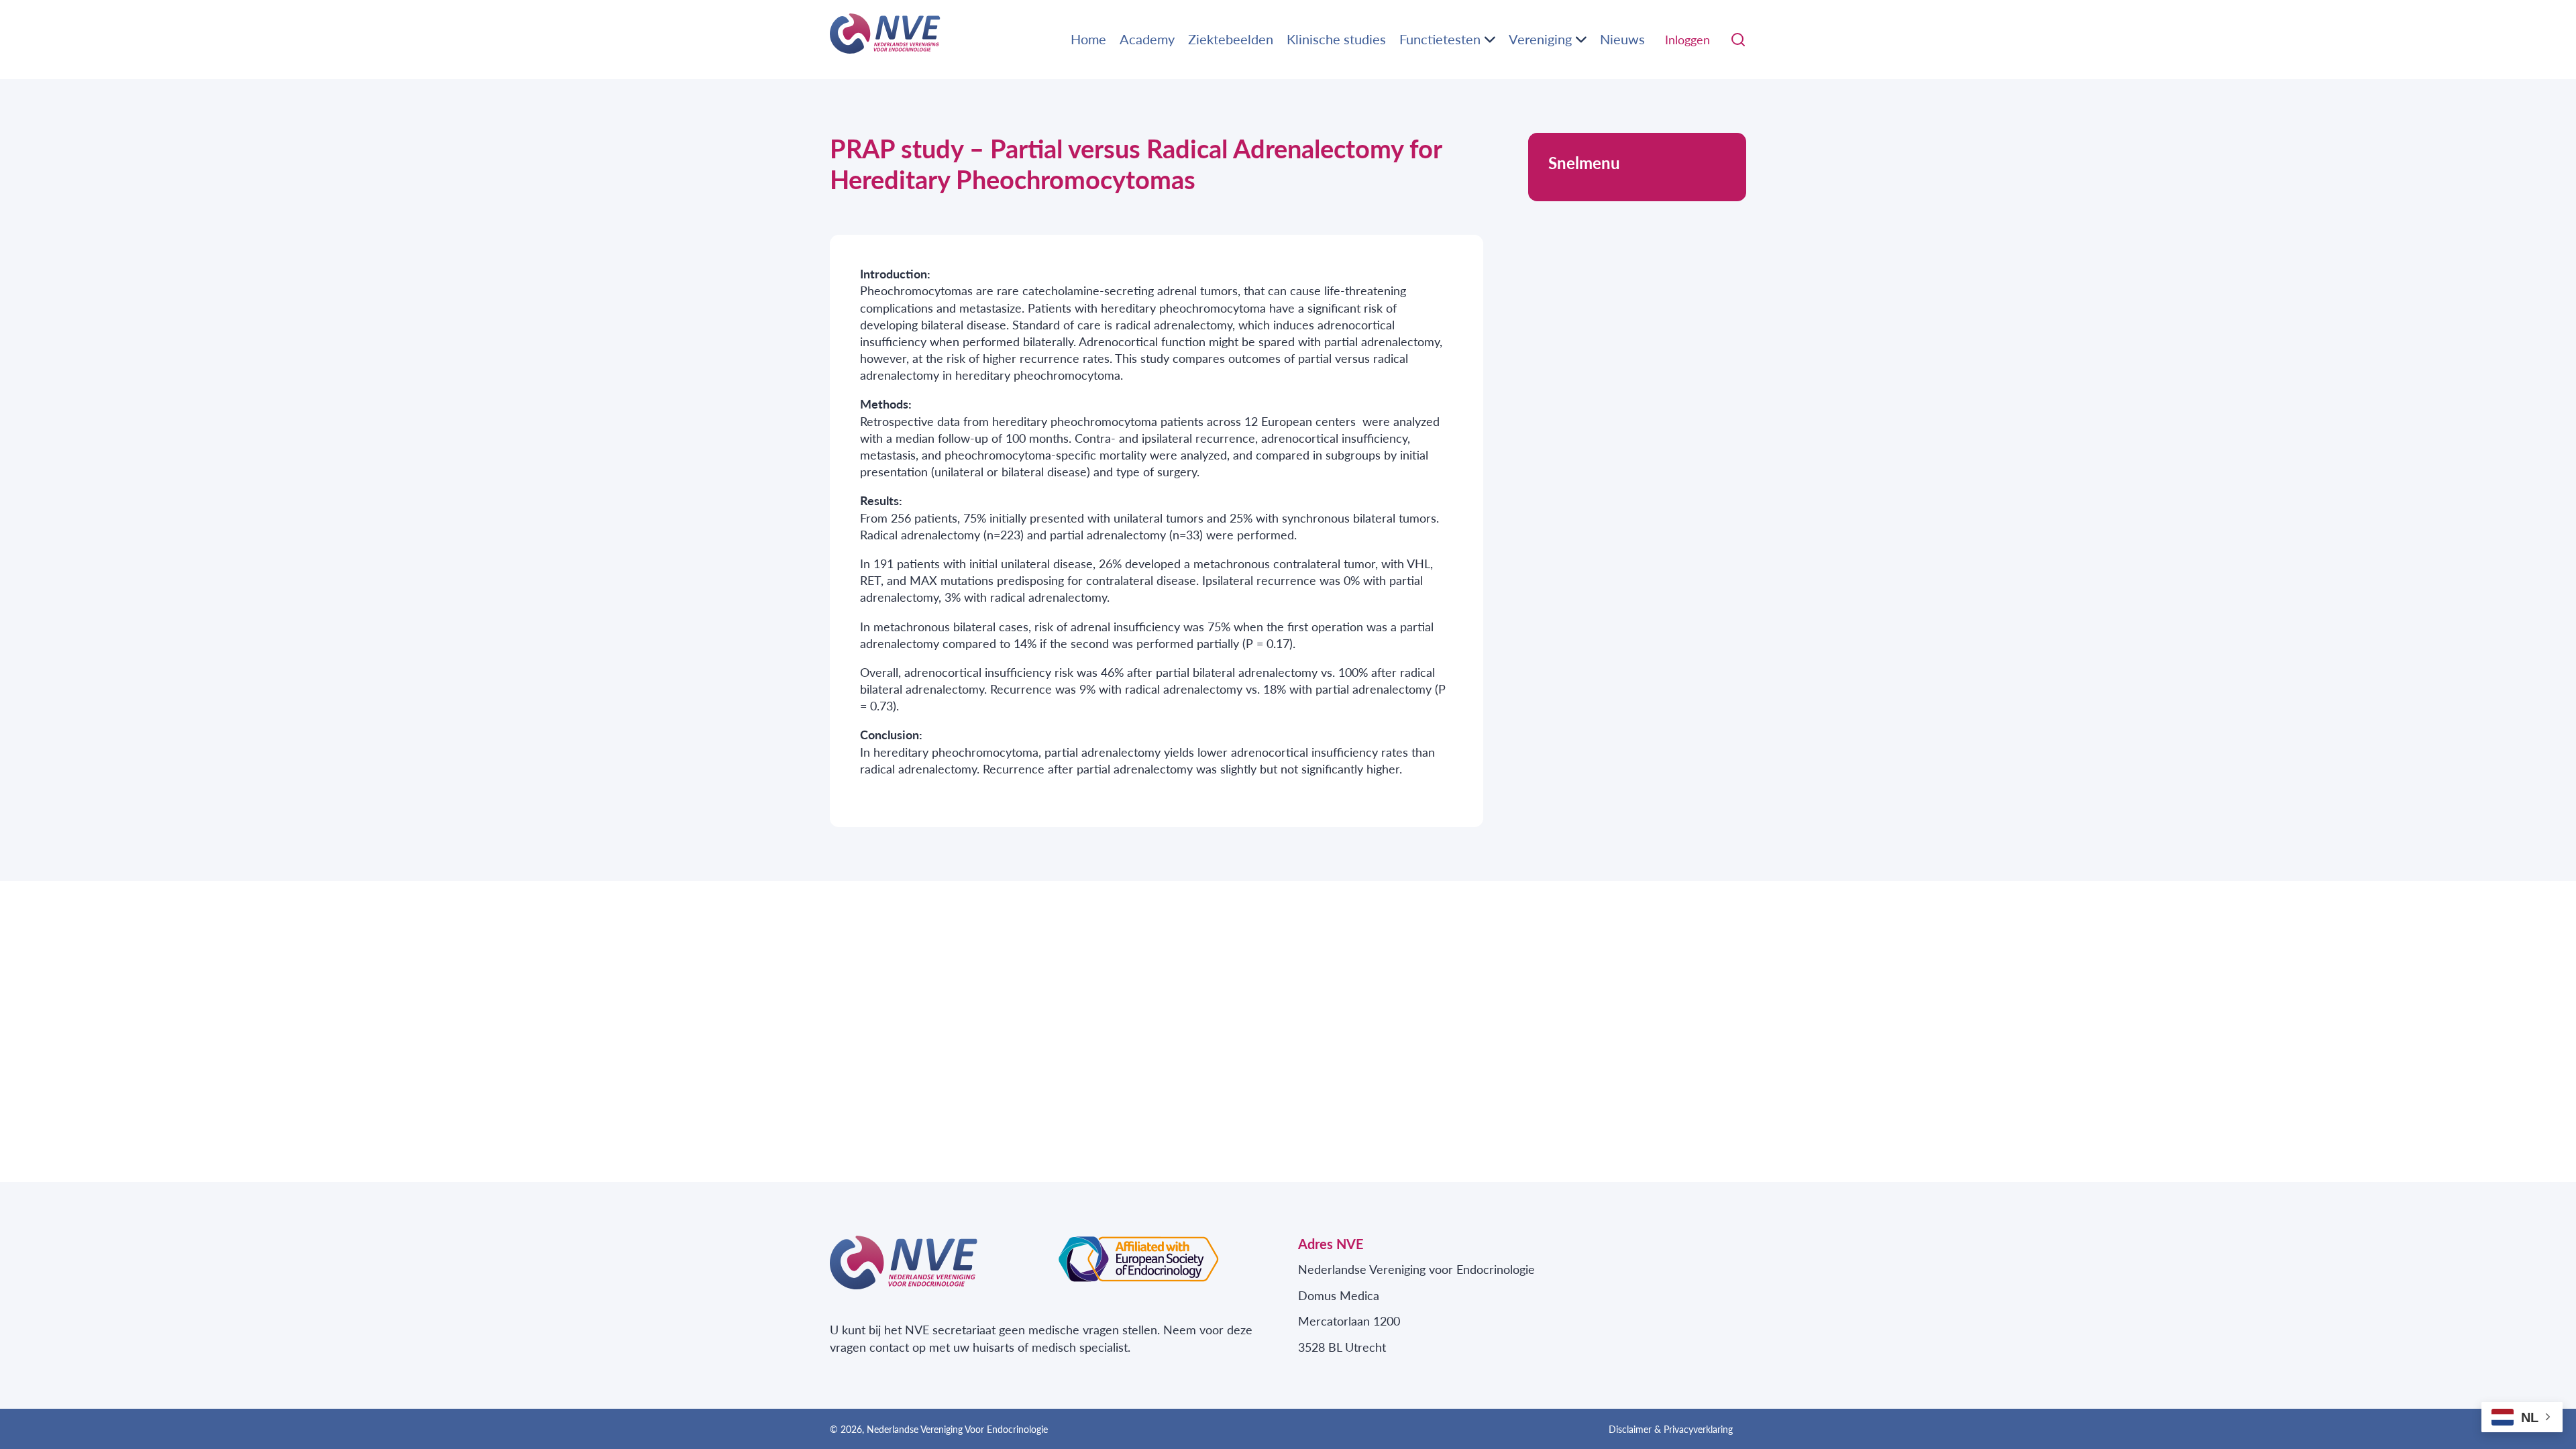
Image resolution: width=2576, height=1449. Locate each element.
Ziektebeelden (1231, 39)
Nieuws (1622, 39)
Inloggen (1687, 39)
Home (1088, 39)
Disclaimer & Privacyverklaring (1671, 1429)
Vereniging (1540, 39)
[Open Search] (1738, 40)
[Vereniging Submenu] (1581, 40)
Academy (1147, 39)
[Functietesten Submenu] (1490, 40)
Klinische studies (1336, 39)
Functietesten (1440, 39)
